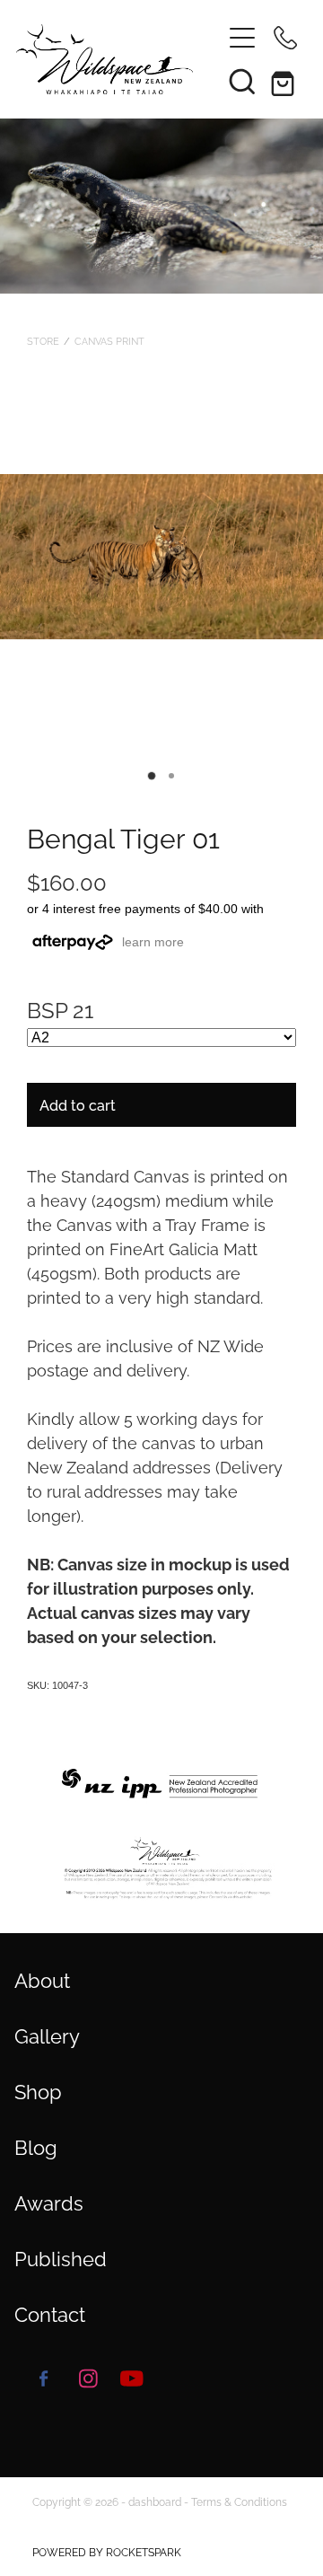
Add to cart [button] (78, 1104)
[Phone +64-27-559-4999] (285, 38)
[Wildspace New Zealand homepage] (109, 59)
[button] (242, 81)
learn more (153, 942)
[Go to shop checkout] (285, 81)
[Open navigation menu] (242, 38)
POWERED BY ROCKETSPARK (107, 2551)
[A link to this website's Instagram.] (88, 2378)
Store (43, 340)
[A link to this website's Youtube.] (132, 2378)
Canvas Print (109, 340)
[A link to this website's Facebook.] (44, 2378)
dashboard (155, 2501)
